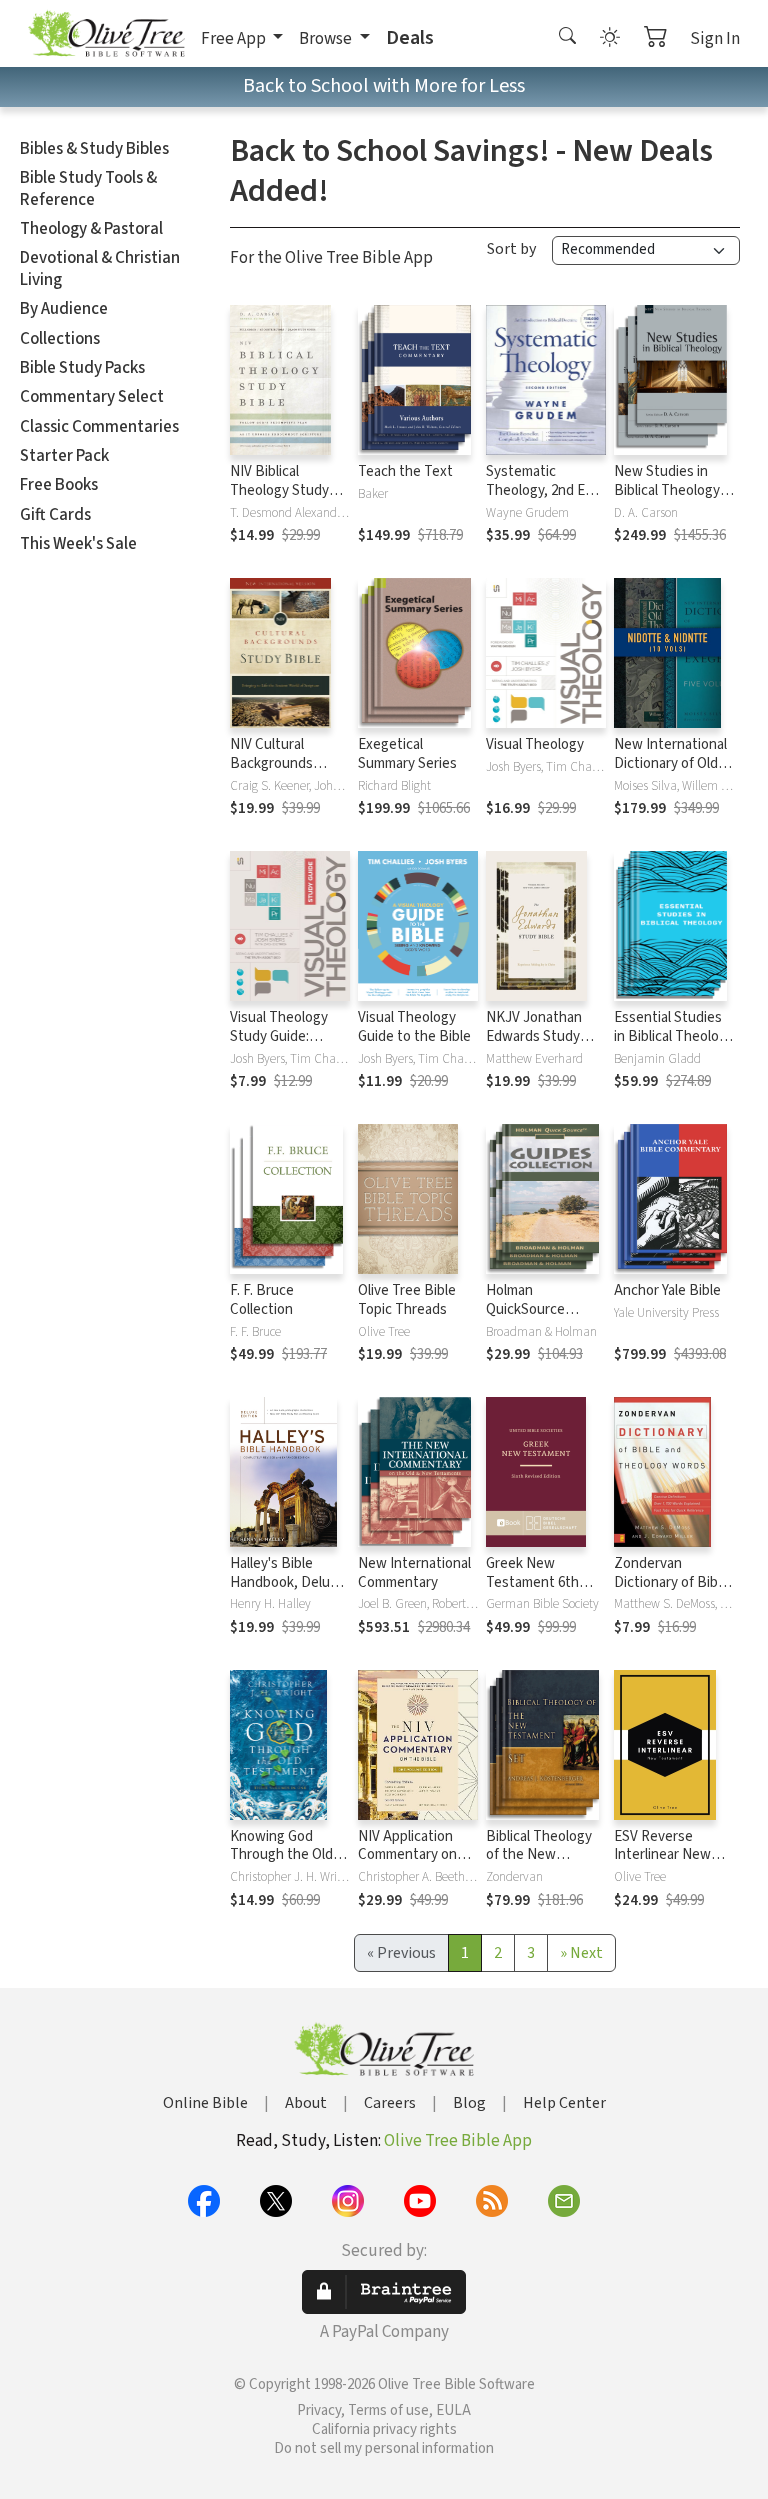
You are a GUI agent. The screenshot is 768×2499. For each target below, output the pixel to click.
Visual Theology (535, 744)
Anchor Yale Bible (667, 1290)
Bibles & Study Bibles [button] (94, 149)
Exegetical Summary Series (407, 754)
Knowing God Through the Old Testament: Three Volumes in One (286, 1865)
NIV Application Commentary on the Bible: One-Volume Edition (407, 1865)
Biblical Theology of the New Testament (539, 1855)
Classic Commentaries (99, 427)
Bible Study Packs (82, 368)
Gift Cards (55, 515)
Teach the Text (405, 471)
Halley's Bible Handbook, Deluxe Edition (287, 1582)
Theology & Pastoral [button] (91, 229)
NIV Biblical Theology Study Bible (279, 490)
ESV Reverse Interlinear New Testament (662, 1855)
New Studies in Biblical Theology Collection (667, 490)
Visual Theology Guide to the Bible (414, 1027)
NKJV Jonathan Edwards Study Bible (534, 1036)
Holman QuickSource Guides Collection (540, 1309)
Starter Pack (64, 456)
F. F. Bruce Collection (262, 1300)
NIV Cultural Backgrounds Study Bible (271, 763)
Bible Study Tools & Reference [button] (88, 188)
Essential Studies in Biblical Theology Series (674, 1036)
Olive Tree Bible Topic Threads (407, 1300)
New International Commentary (414, 1573)
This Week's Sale (78, 544)
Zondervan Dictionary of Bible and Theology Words (671, 1592)
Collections (60, 339)
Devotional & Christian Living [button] (100, 268)
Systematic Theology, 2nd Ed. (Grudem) (541, 490)
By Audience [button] (64, 309)
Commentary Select (92, 397)
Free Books (59, 485)
